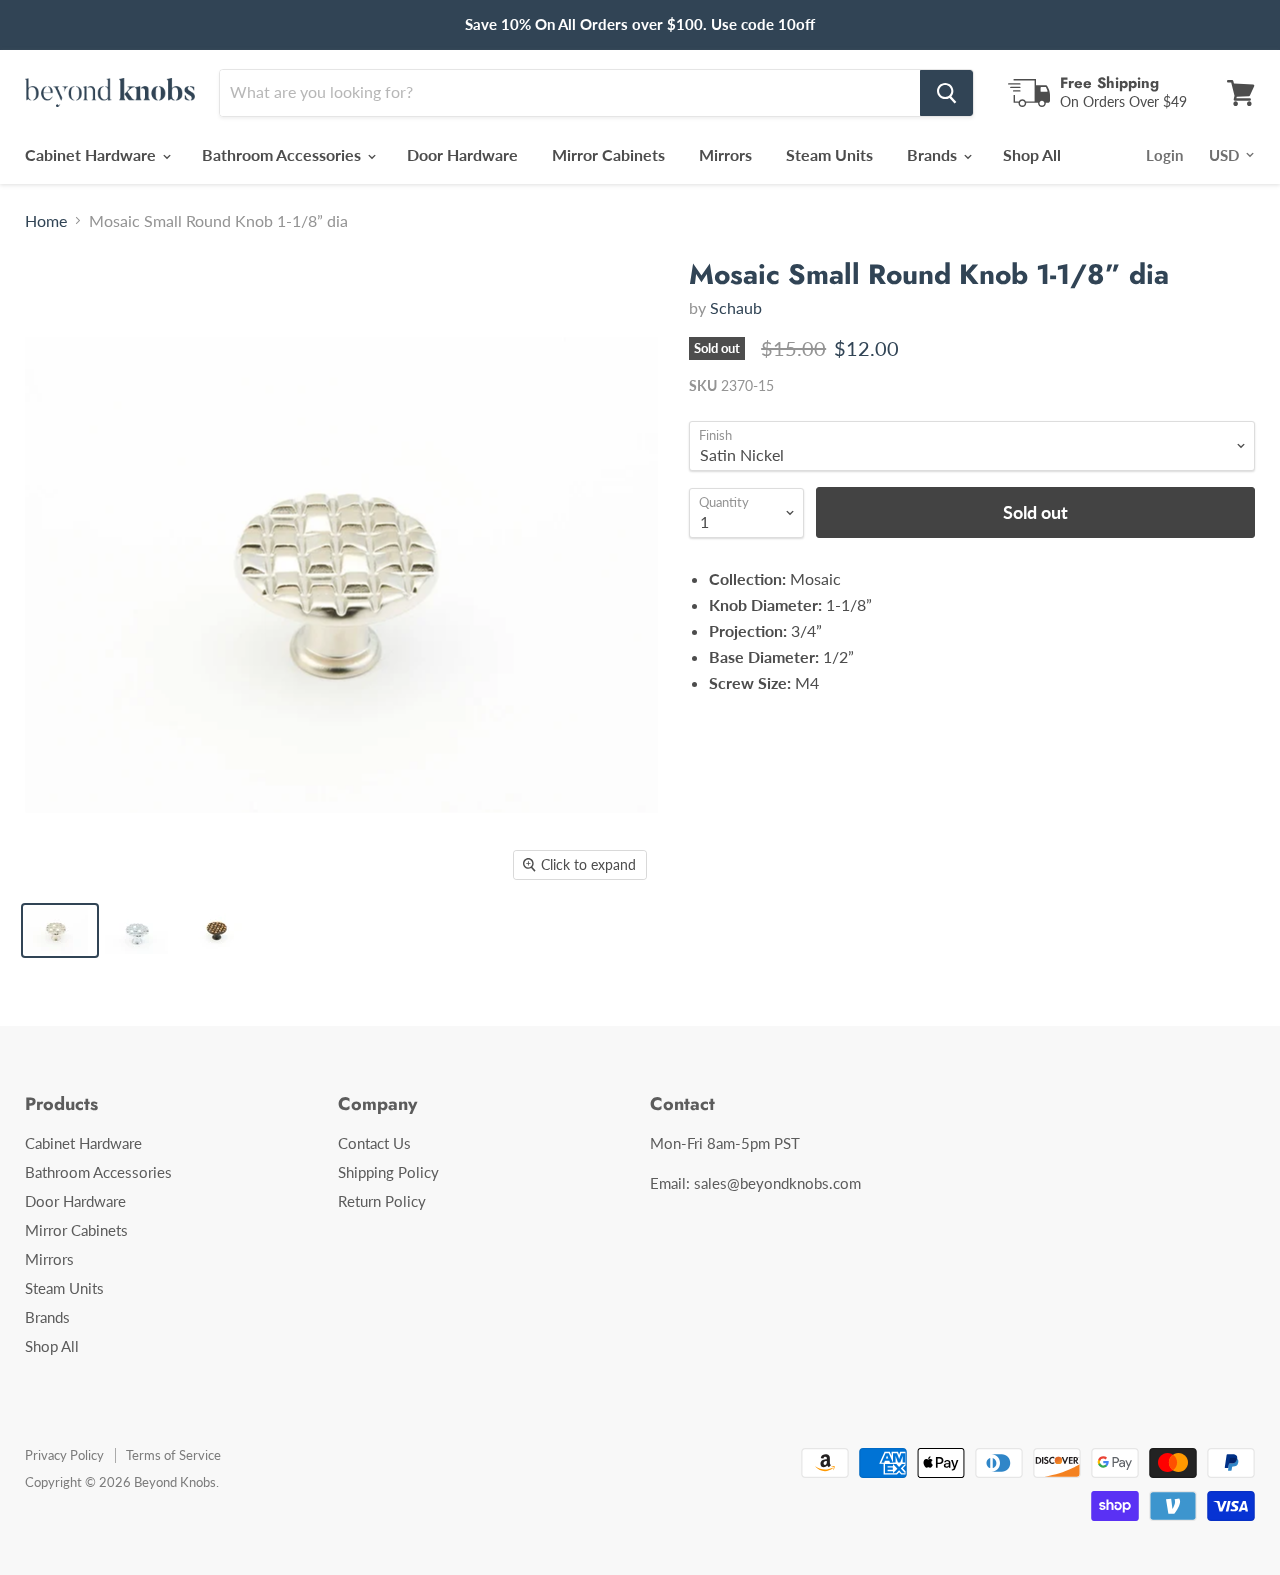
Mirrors (725, 154)
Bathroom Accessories (283, 154)
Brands (934, 154)
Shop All (1032, 154)
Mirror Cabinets (608, 154)
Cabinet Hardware (92, 154)
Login (1164, 155)
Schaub (736, 307)
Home (46, 221)
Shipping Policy (388, 1172)
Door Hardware (462, 154)
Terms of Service (173, 1455)
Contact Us (374, 1143)
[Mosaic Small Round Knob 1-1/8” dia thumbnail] (60, 930)
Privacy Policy (64, 1455)
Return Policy (382, 1201)
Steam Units (829, 154)
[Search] (946, 93)
